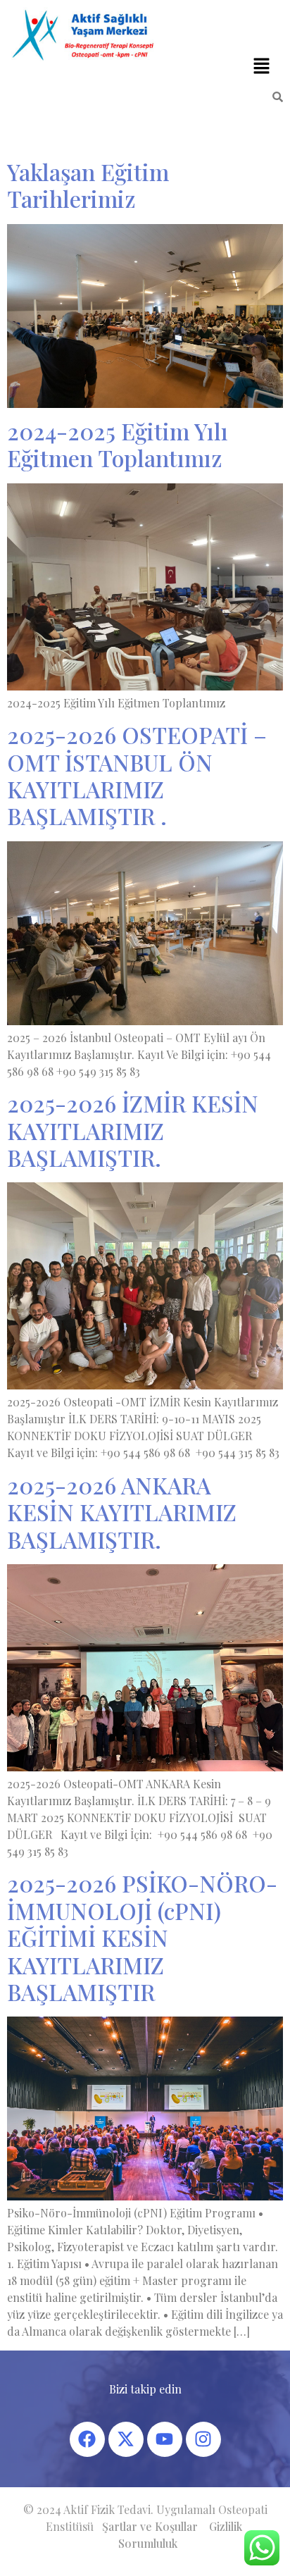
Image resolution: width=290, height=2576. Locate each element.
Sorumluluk (148, 2543)
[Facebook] (87, 2439)
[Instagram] (203, 2439)
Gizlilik (226, 2526)
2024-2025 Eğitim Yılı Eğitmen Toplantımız (118, 444)
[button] (262, 66)
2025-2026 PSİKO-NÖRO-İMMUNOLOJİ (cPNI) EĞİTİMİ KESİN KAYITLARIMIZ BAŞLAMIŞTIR (142, 1937)
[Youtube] (165, 2439)
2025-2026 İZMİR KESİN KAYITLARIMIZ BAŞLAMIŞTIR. (133, 1130)
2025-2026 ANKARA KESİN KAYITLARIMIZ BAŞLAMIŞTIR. (122, 1512)
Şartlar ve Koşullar (150, 2526)
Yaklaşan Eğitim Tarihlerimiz (88, 185)
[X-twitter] (126, 2439)
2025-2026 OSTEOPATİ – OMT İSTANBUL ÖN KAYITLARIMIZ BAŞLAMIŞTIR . (137, 775)
